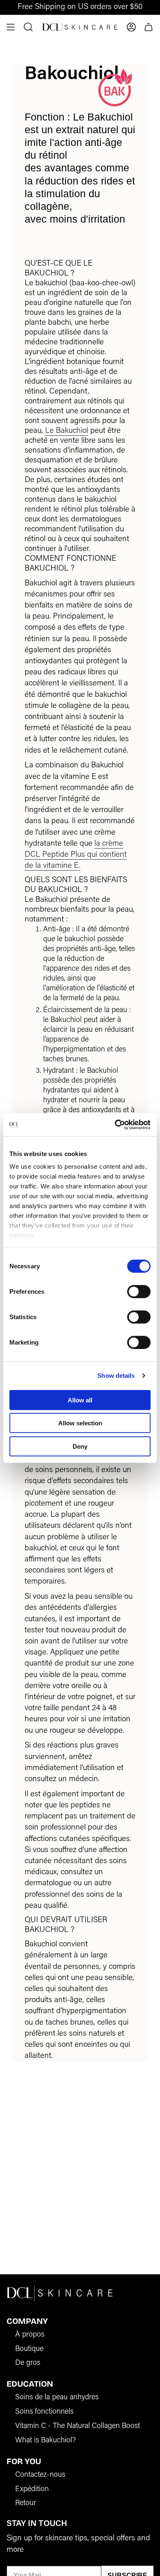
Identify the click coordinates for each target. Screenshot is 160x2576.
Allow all (80, 1400)
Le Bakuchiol (67, 431)
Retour (26, 2503)
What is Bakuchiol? (46, 2441)
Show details (116, 1376)
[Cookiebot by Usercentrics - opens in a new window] (115, 1125)
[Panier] (149, 27)
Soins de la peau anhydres (57, 2398)
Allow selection (80, 1423)
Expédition (32, 2490)
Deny (80, 1446)
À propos (30, 2335)
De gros (28, 2363)
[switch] (139, 1291)
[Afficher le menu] (11, 27)
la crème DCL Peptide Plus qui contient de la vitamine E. (76, 855)
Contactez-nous (40, 2475)
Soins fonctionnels (44, 2412)
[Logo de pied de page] (60, 2293)
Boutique (29, 2349)
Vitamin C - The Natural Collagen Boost (78, 2426)
